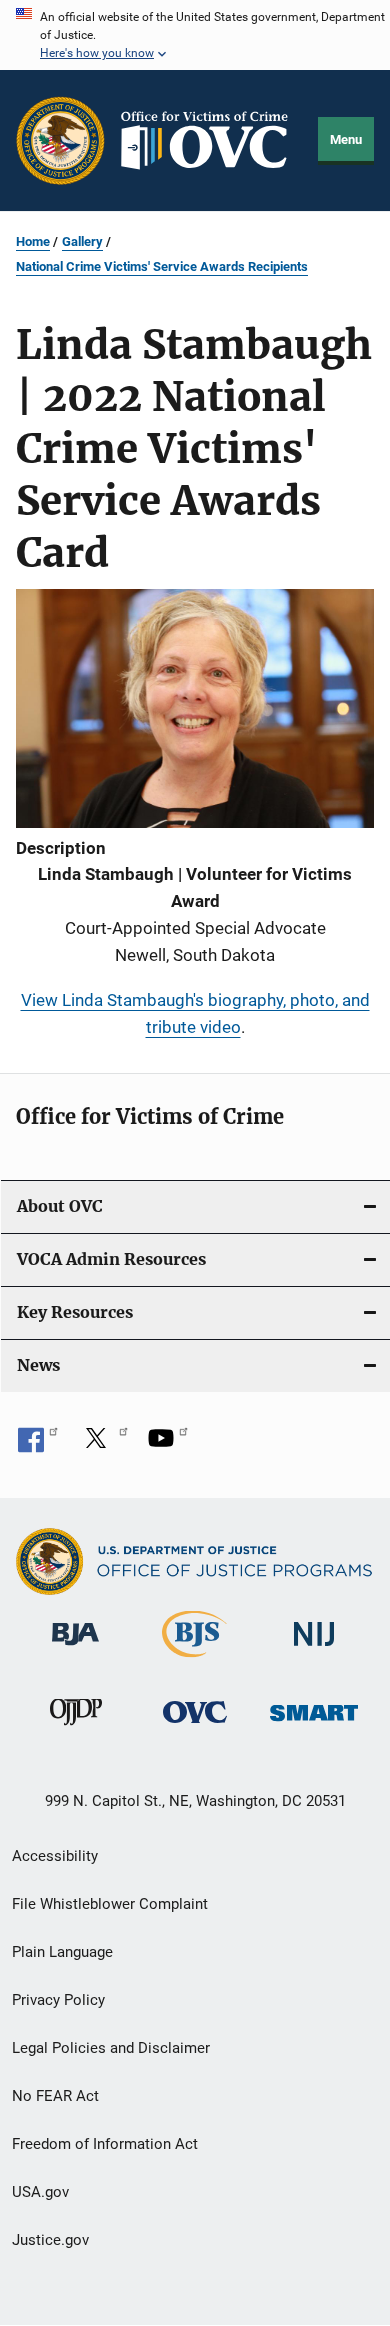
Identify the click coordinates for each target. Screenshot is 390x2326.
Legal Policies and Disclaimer (111, 2048)
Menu (346, 139)
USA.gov (40, 2192)
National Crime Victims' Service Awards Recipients (162, 266)
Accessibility (55, 1856)
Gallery (82, 241)
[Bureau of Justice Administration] (75, 1649)
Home (33, 241)
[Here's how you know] (195, 35)
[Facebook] (38, 1445)
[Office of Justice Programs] (60, 140)
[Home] (212, 140)
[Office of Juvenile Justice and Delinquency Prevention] (76, 1729)
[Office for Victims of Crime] (195, 1726)
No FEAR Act (55, 2096)
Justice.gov (50, 2240)
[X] (103, 1445)
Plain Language (62, 1952)
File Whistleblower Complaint (110, 1904)
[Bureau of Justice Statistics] (194, 1661)
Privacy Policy (58, 2000)
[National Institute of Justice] (314, 1649)
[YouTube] (168, 1445)
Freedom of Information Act (105, 2144)
